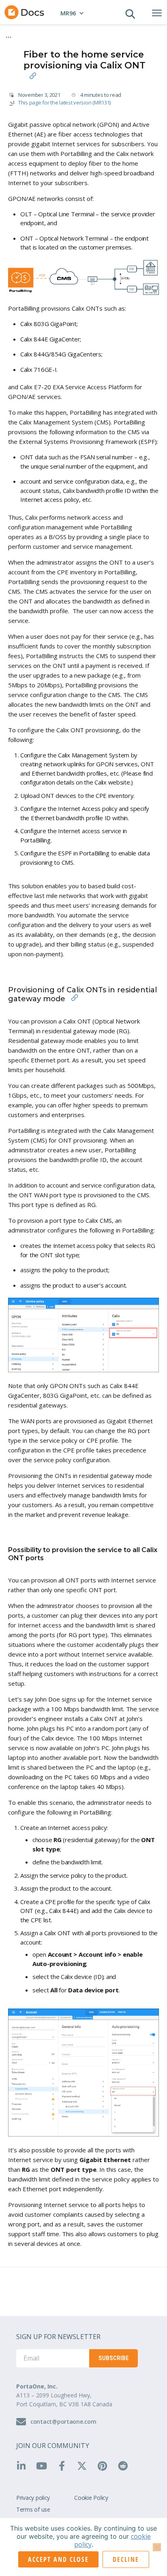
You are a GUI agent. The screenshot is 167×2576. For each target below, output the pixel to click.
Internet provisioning (41, 41)
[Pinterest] (105, 2466)
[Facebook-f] (64, 2466)
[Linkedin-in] (24, 2466)
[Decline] (157, 2547)
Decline (126, 2559)
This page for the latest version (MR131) (64, 102)
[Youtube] (44, 2466)
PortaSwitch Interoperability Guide (56, 34)
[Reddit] (126, 2466)
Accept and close (58, 2559)
